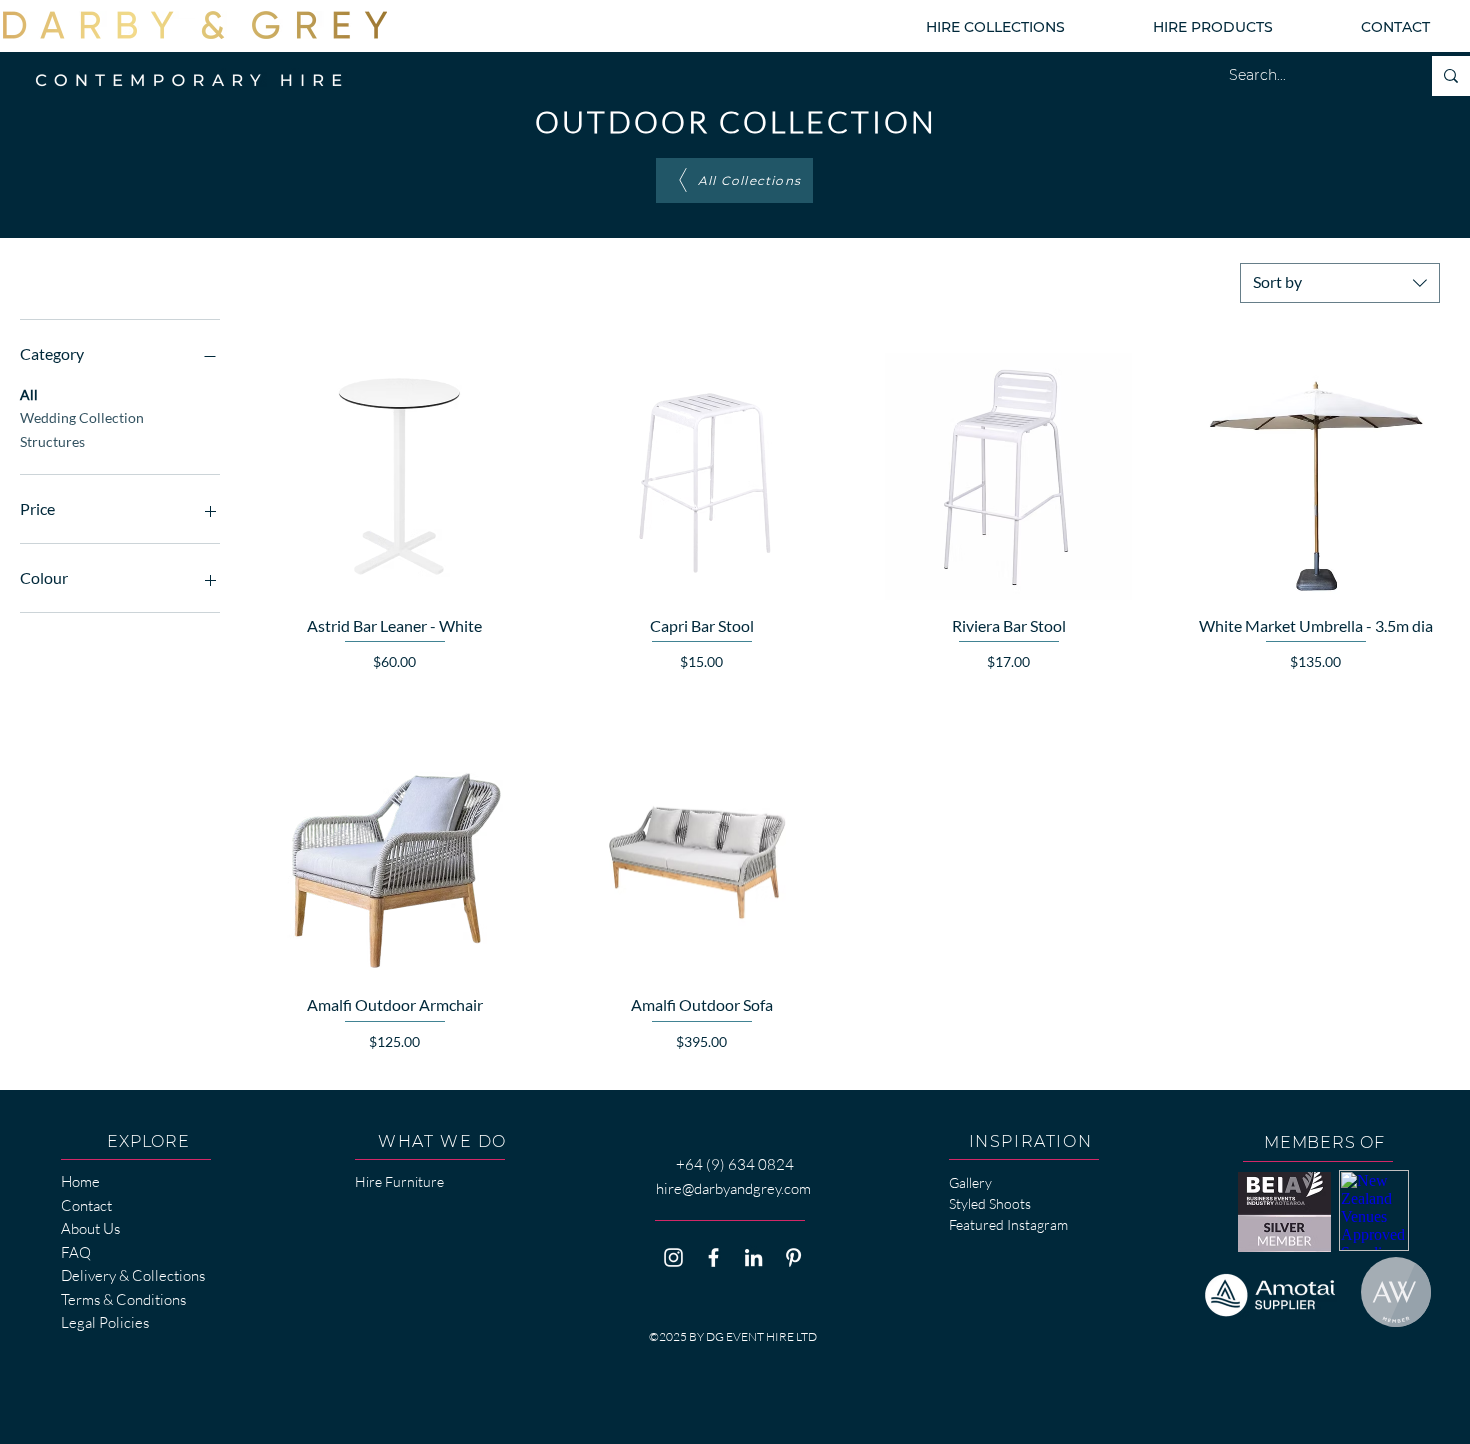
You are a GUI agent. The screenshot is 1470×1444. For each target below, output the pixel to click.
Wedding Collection (82, 417)
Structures (52, 441)
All (29, 394)
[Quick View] (394, 476)
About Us (90, 1228)
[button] (995, 27)
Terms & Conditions (123, 1299)
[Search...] (1451, 76)
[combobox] (1340, 283)
